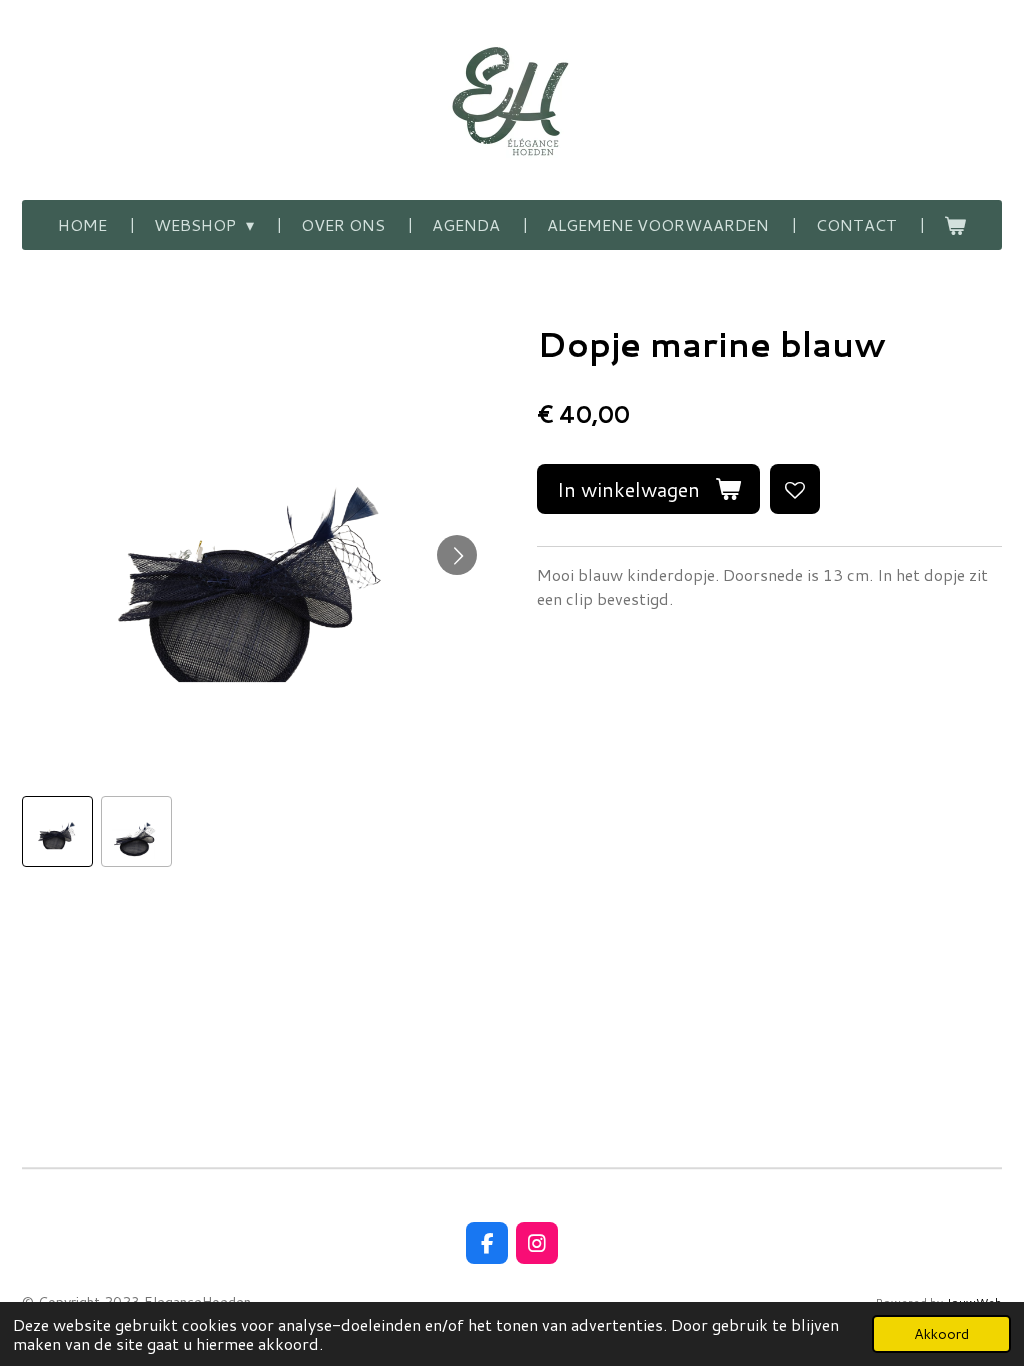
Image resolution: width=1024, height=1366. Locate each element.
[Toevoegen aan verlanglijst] (795, 489)
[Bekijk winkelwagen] (955, 225)
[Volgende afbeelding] (457, 555)
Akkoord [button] (941, 1333)
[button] (57, 831)
